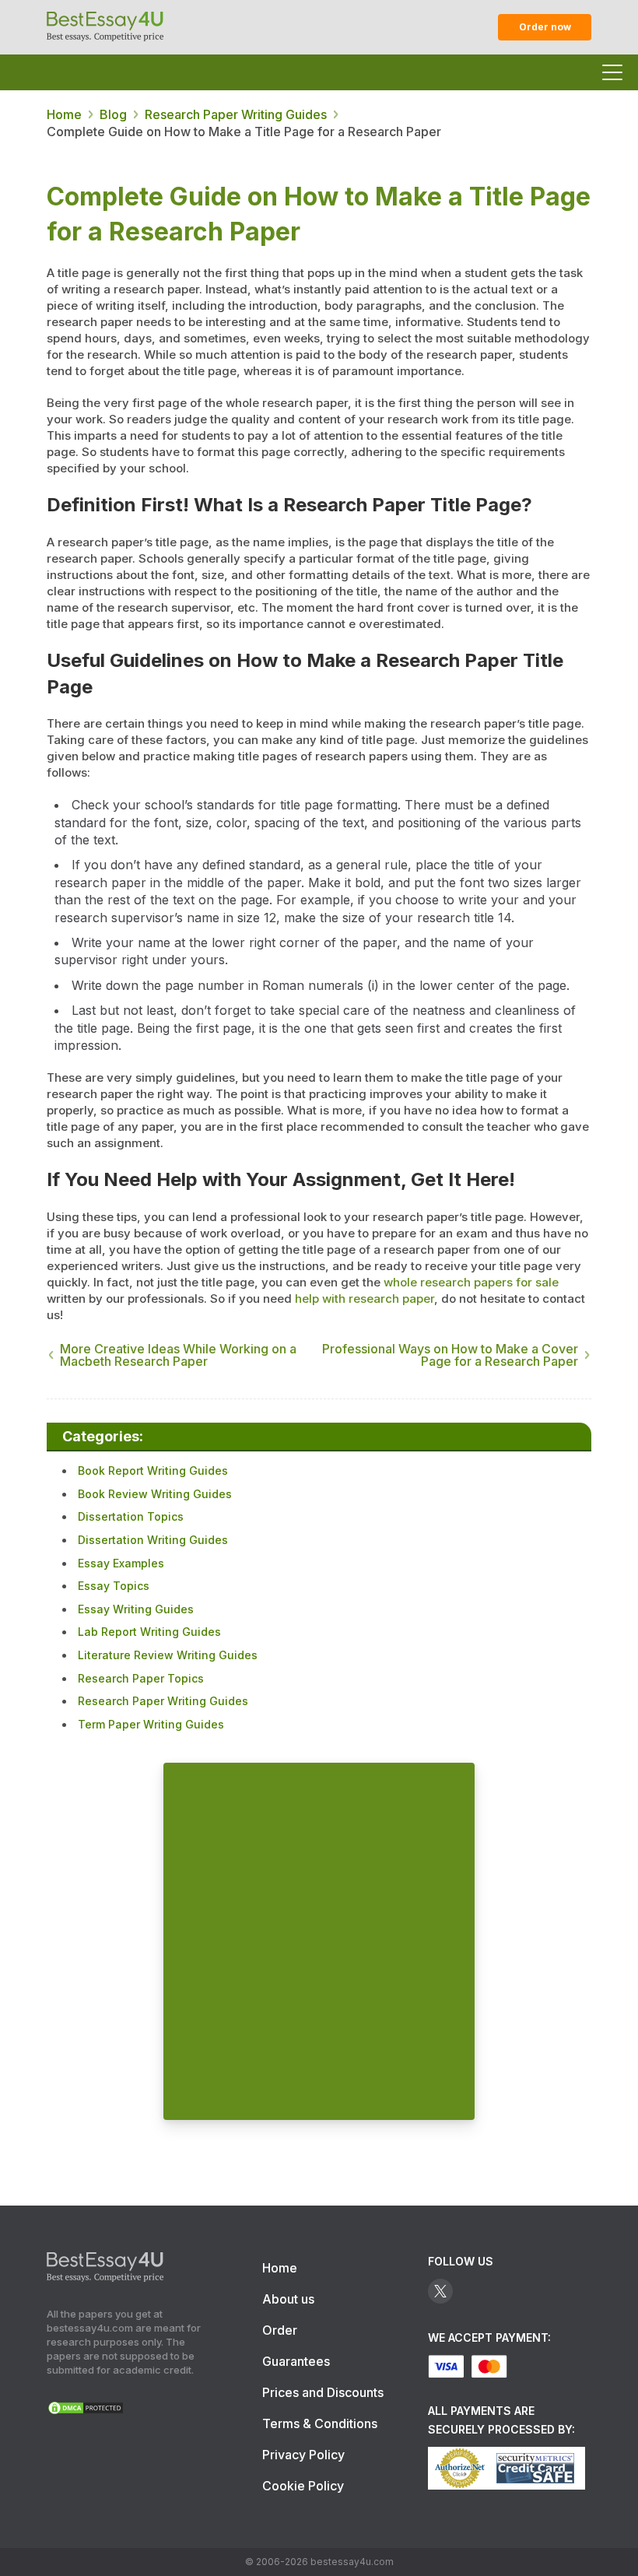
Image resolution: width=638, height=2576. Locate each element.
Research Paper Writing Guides (163, 1701)
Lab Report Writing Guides (149, 1632)
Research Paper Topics (141, 1678)
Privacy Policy (303, 2455)
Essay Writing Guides (136, 1609)
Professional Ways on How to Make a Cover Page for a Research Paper (450, 1355)
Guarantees (296, 2361)
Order (280, 2330)
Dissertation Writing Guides (153, 1540)
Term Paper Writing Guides (151, 1724)
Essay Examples (121, 1563)
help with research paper (365, 1299)
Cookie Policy (303, 2486)
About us (288, 2299)
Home (280, 2268)
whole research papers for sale (471, 1282)
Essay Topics (114, 1586)
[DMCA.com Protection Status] (86, 2411)
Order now (545, 27)
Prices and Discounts (323, 2392)
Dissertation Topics (131, 1516)
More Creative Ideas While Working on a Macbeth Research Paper (178, 1355)
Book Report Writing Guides (153, 1470)
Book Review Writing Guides (155, 1494)
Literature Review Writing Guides (168, 1655)
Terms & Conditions (320, 2423)
